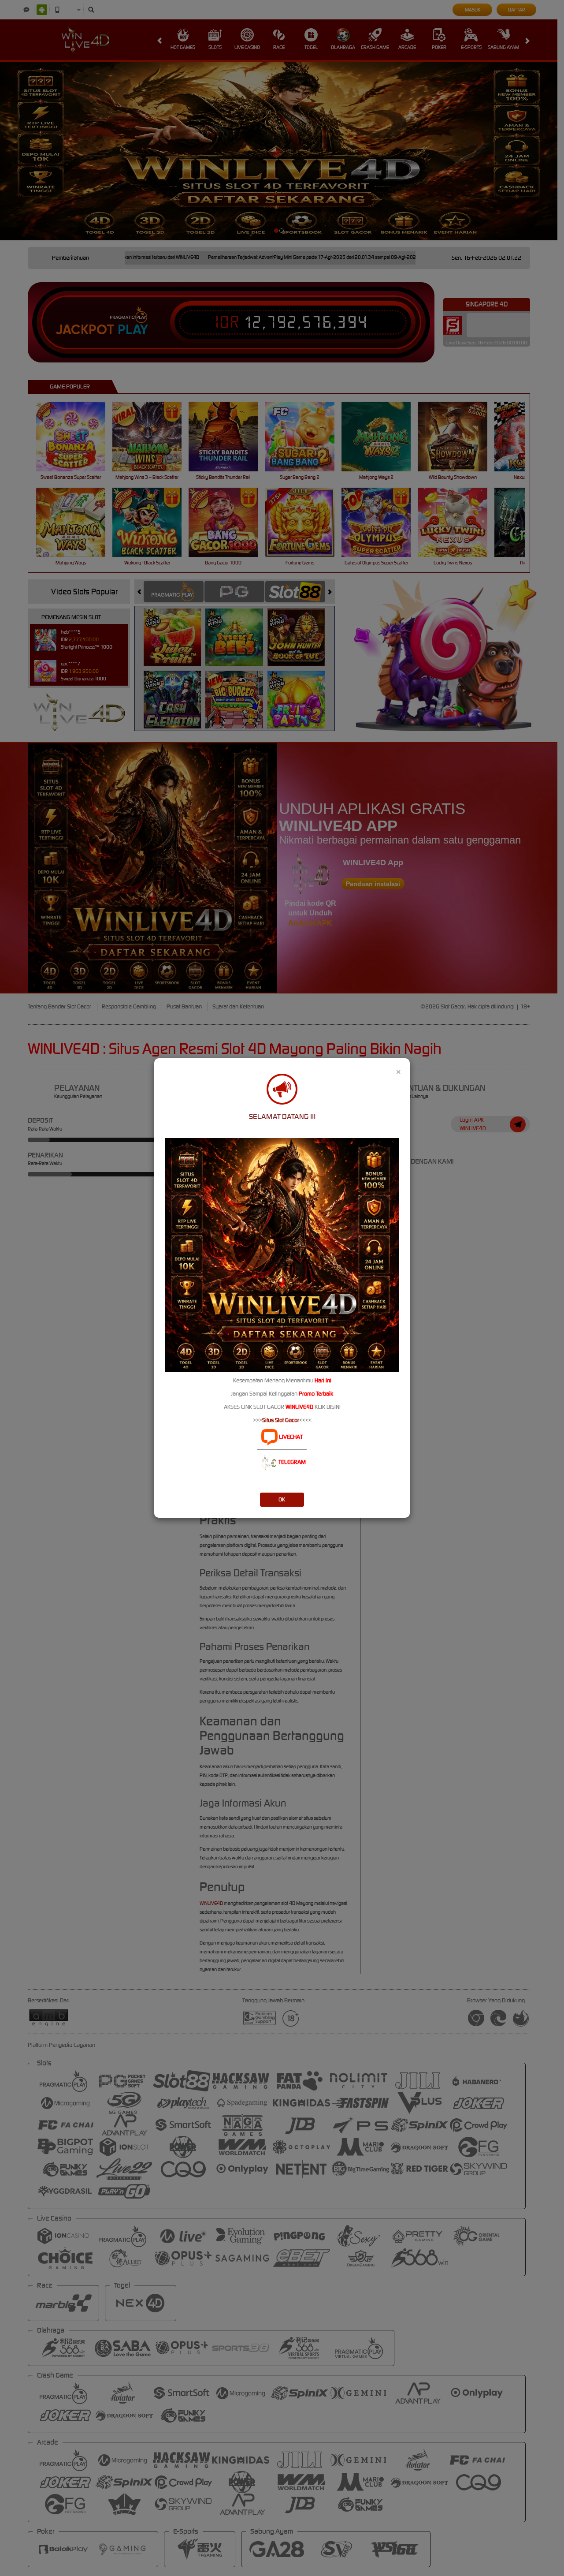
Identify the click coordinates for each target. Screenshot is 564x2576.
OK (282, 1499)
